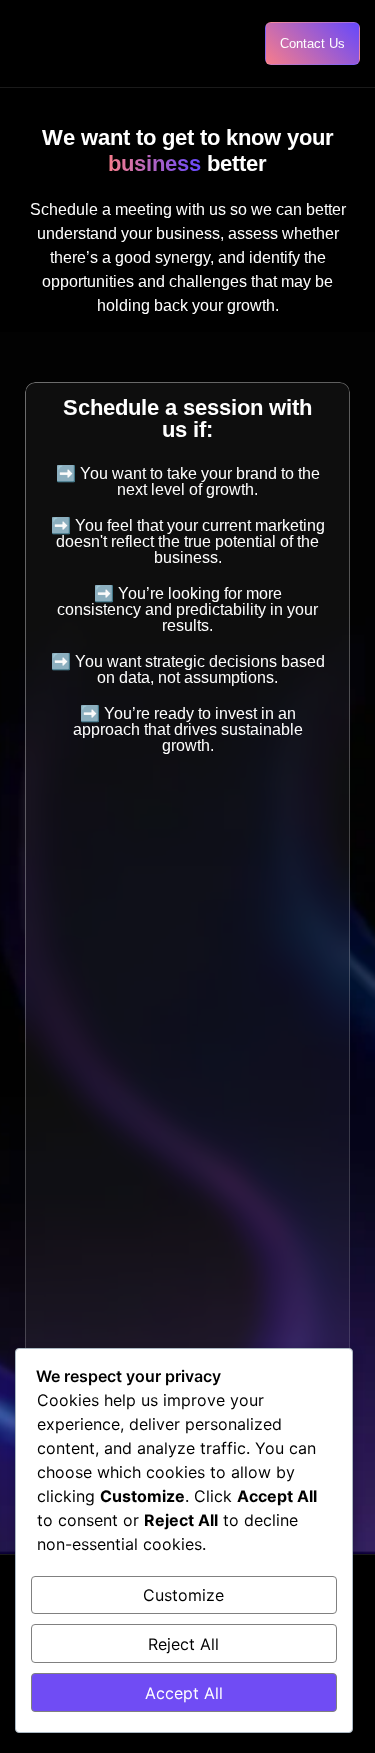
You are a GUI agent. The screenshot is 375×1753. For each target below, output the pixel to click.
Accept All (184, 1693)
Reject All (183, 1644)
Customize (183, 1595)
